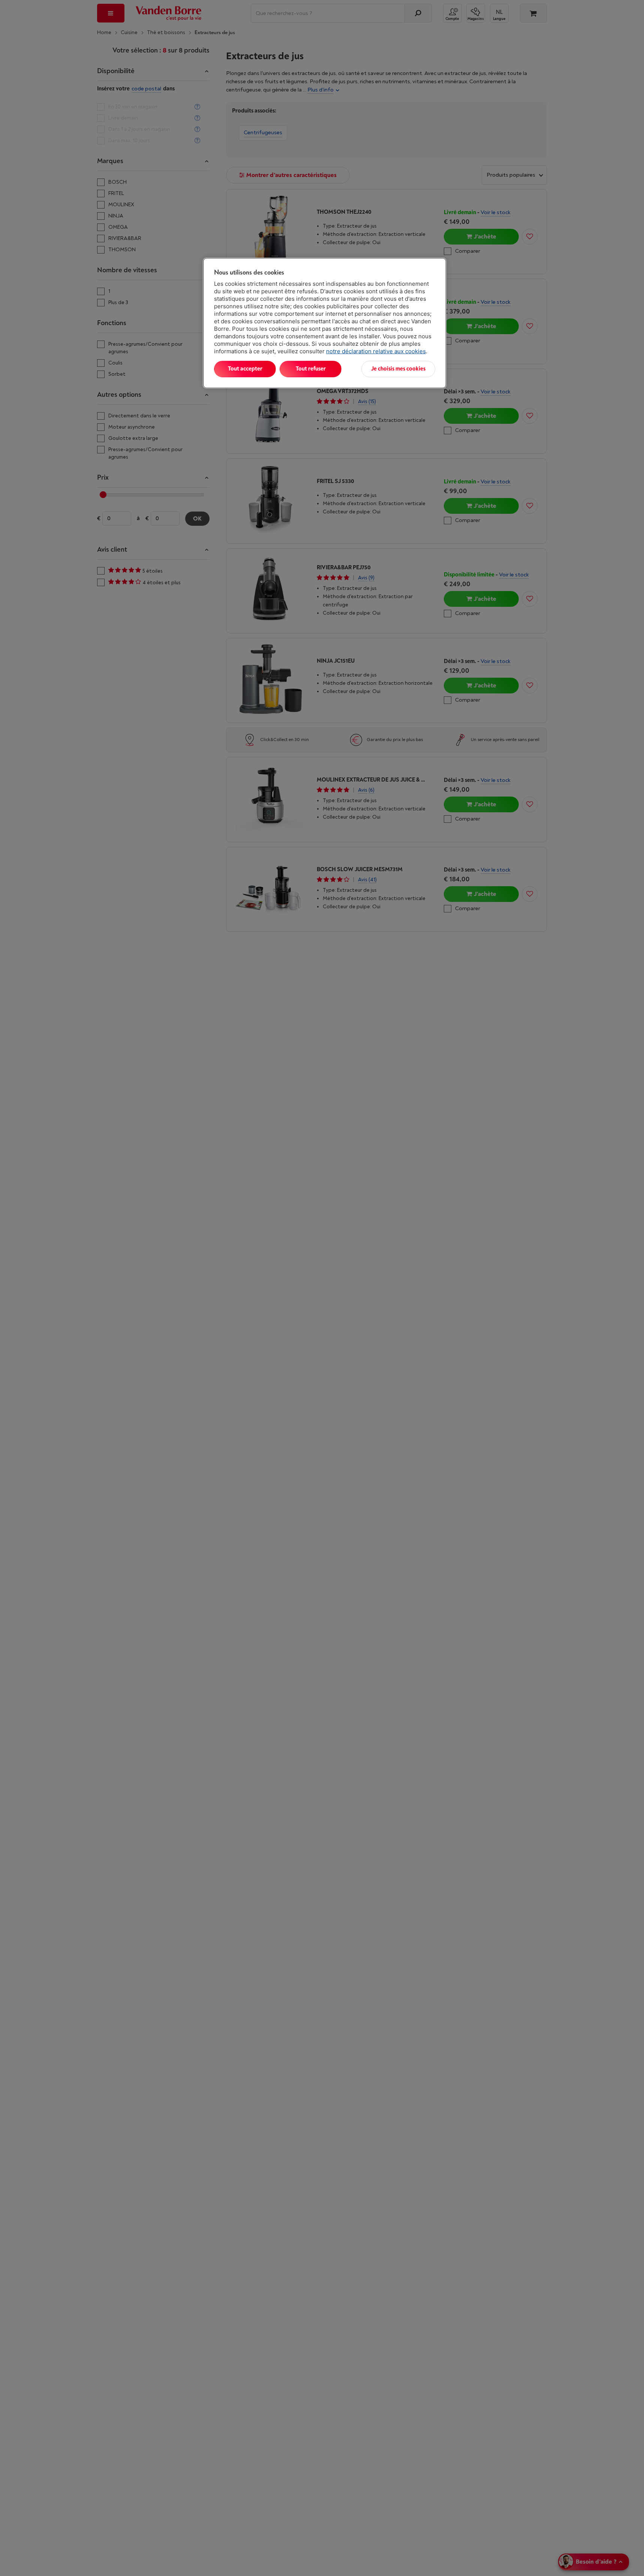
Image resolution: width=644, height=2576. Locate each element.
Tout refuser (311, 369)
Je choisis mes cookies (398, 369)
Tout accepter (245, 369)
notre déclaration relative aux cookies (376, 351)
